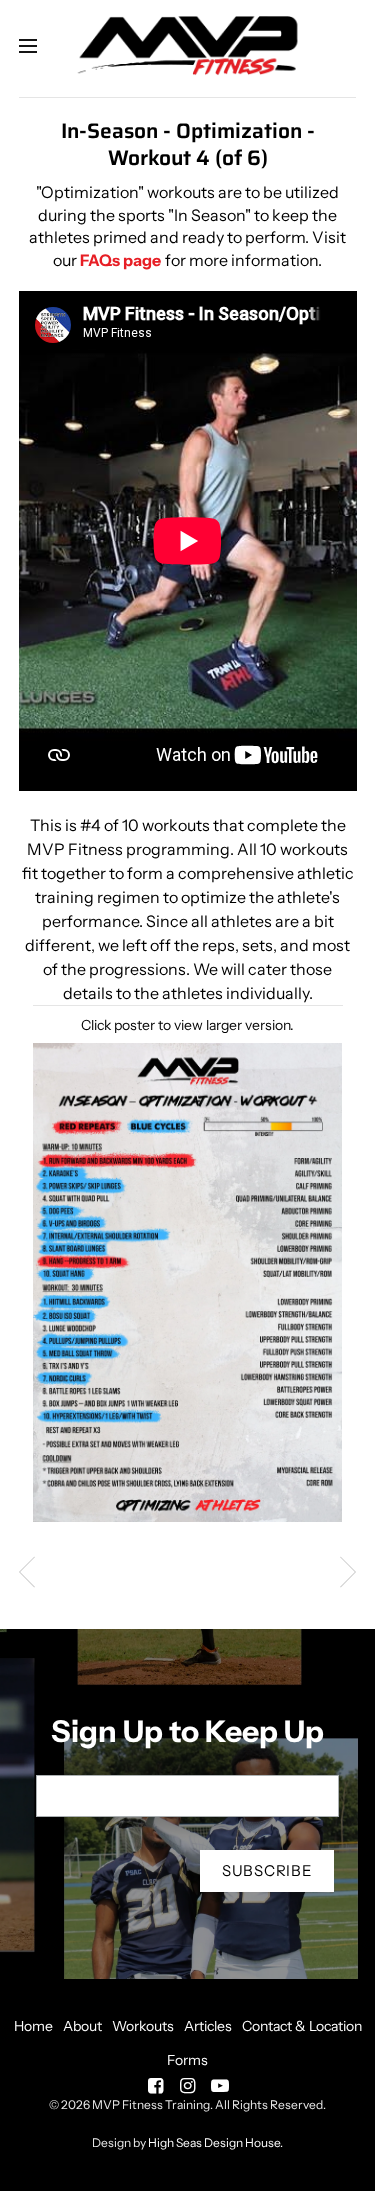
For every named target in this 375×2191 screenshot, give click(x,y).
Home (33, 2026)
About (82, 2026)
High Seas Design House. (215, 2142)
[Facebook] (156, 2086)
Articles (208, 2026)
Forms (187, 2060)
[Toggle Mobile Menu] (41, 47)
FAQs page (120, 260)
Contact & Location (302, 2026)
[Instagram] (188, 2086)
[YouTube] (220, 2086)
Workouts (143, 2026)
